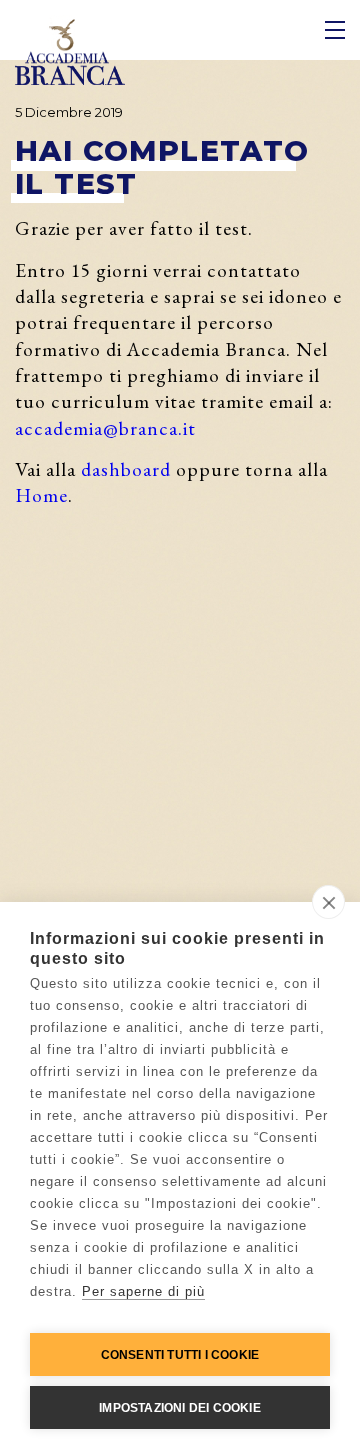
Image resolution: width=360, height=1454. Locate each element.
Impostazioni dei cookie (180, 1408)
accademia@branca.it (105, 428)
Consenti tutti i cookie (180, 1355)
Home (41, 495)
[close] (328, 902)
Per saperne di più (143, 1291)
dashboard (126, 469)
